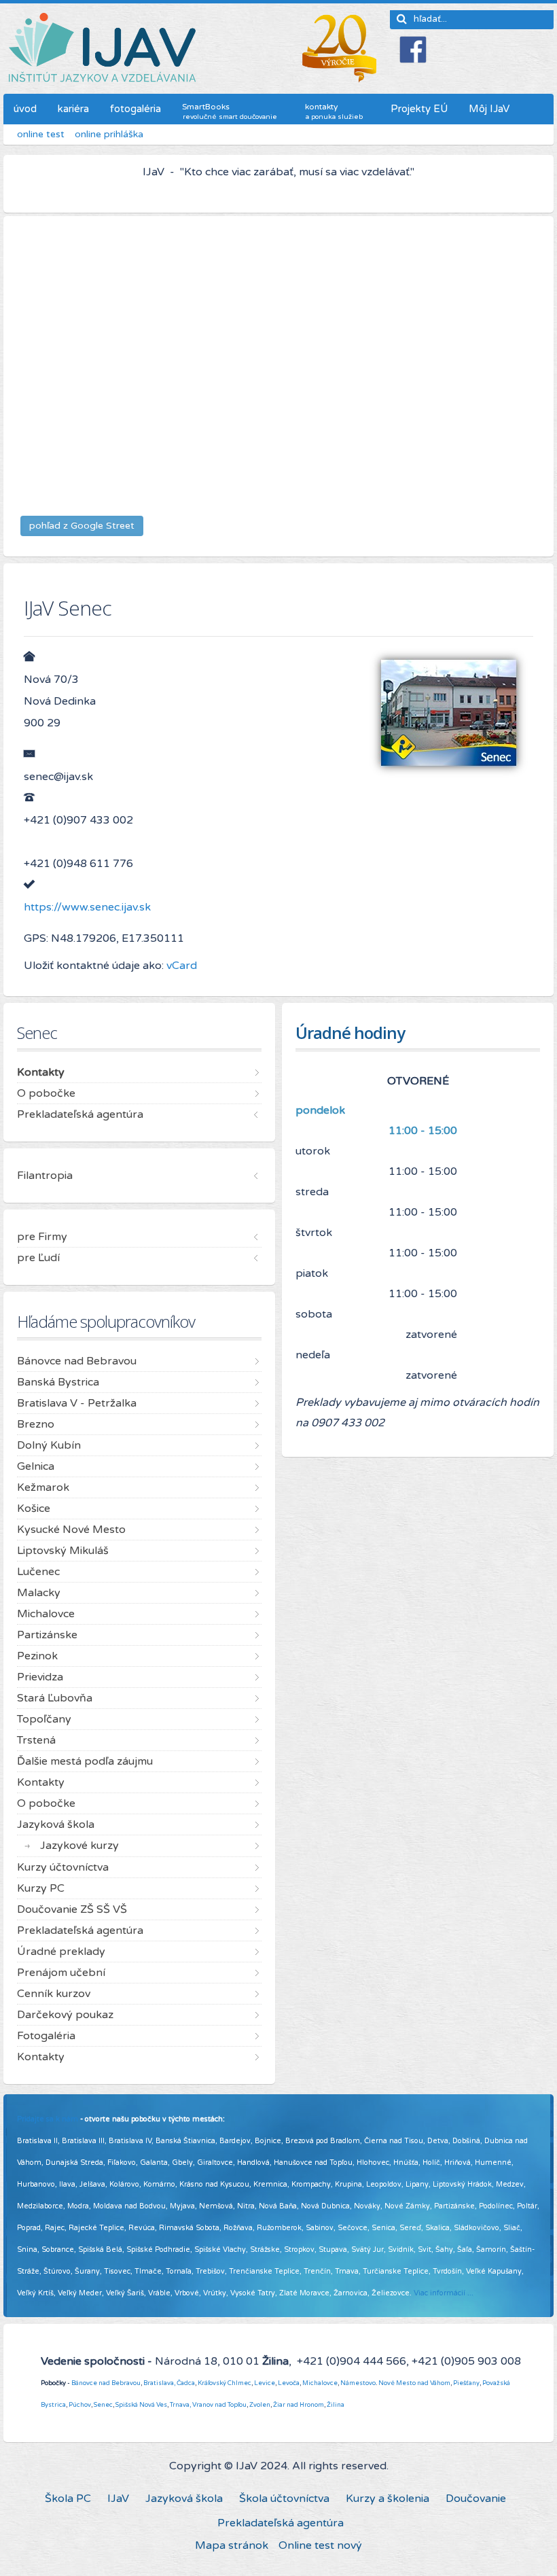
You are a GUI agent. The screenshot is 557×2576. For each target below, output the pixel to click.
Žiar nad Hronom (299, 2405)
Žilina (336, 2405)
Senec (103, 2405)
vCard (180, 966)
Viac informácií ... (444, 2293)
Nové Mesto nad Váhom (414, 2383)
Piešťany (466, 2383)
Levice (265, 2383)
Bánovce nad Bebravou (106, 2383)
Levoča (289, 2383)
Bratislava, (159, 2383)
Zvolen (260, 2405)
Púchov (80, 2405)
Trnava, (180, 2405)
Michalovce (320, 2383)
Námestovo (358, 2383)
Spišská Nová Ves (141, 2405)
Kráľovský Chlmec (224, 2383)
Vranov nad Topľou (219, 2405)
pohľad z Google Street (82, 526)
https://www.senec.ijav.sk (87, 907)
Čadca (186, 2383)
